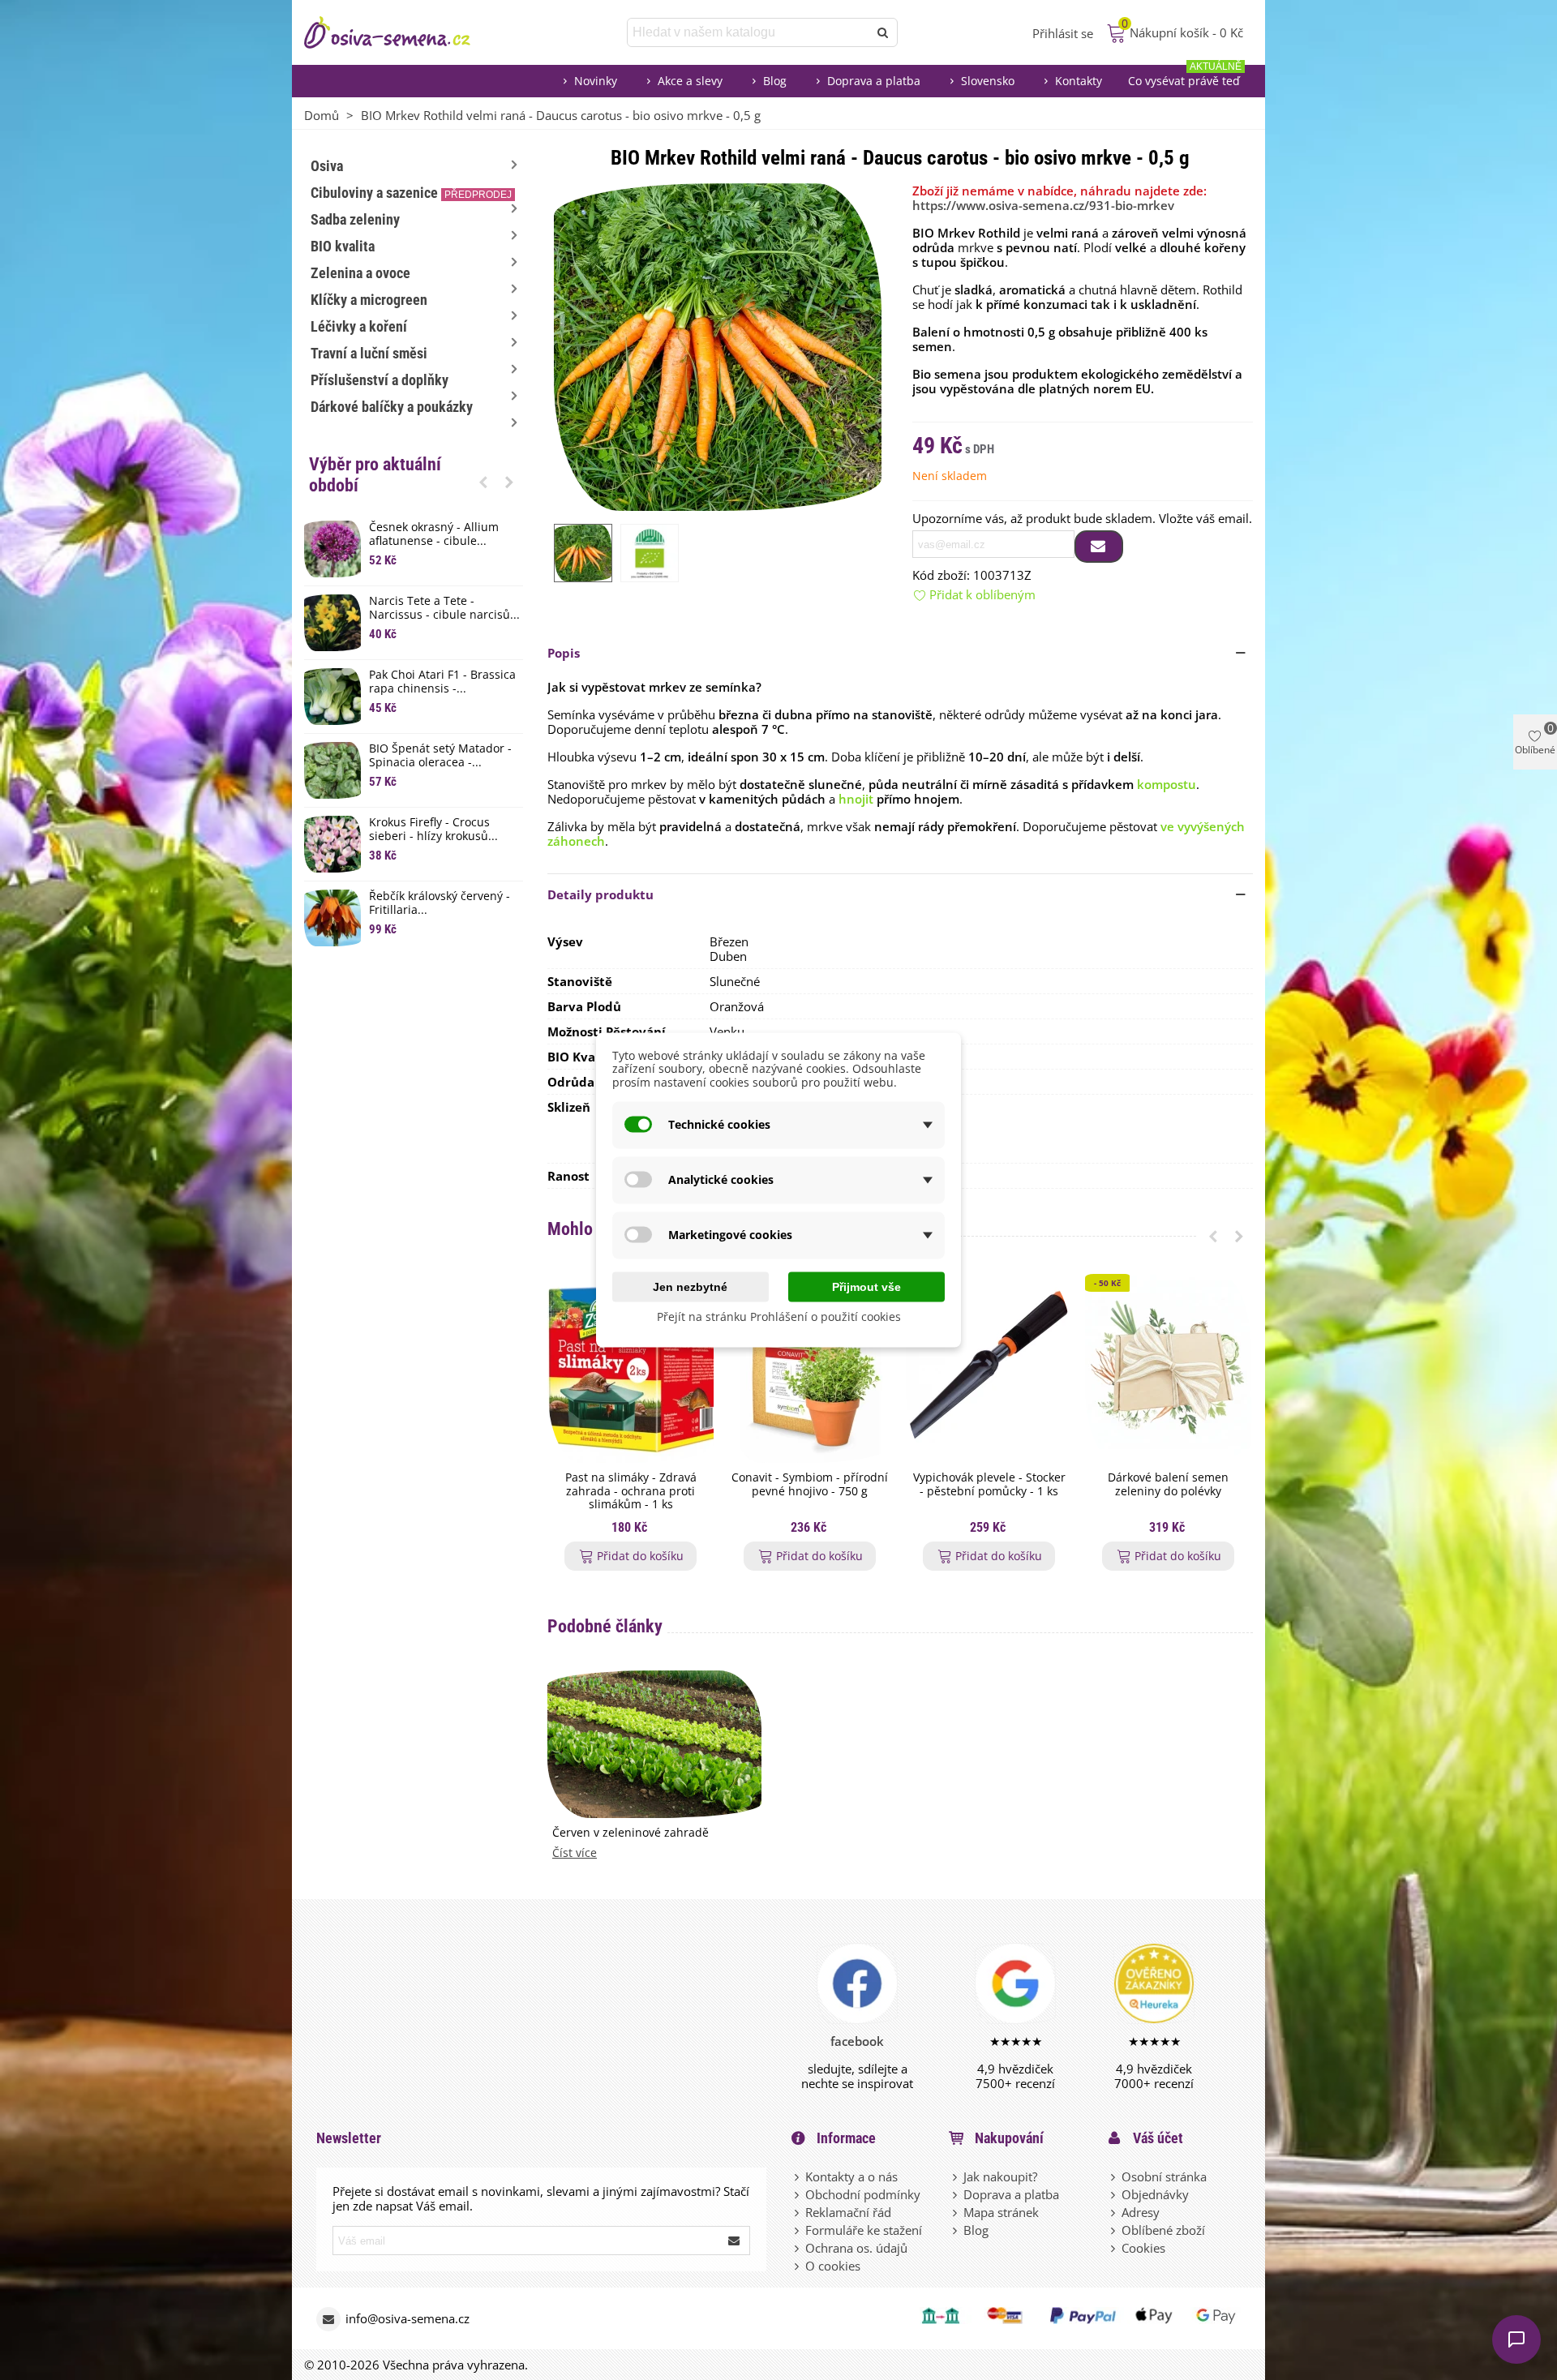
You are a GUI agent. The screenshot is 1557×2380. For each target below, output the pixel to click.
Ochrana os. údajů (856, 2248)
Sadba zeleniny (355, 219)
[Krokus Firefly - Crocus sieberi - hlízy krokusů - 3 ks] (332, 844)
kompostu (1167, 784)
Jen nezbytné (690, 1286)
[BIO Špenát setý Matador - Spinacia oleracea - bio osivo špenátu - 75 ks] (332, 770)
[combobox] (749, 32)
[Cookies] (1114, 2248)
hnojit (856, 799)
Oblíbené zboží (1163, 2230)
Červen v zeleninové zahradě (631, 1833)
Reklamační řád (848, 2212)
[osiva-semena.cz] (401, 32)
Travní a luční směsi (369, 353)
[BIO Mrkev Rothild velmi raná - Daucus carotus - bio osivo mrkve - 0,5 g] (718, 345)
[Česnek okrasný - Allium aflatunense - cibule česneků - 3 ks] (332, 549)
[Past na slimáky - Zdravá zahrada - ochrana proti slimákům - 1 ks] (631, 1368)
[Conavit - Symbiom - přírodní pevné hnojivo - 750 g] (810, 1368)
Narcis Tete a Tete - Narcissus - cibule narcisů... (444, 608)
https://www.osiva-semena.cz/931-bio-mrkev (1043, 205)
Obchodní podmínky (863, 2194)
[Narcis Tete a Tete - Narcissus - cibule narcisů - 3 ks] (332, 623)
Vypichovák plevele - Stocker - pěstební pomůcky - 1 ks (989, 1485)
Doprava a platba (874, 81)
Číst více (575, 1853)
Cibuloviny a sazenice (411, 193)
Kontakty (1079, 81)
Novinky (596, 81)
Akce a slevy (690, 81)
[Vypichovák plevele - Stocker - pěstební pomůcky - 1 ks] (989, 1368)
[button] (483, 482)
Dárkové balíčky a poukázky (392, 407)
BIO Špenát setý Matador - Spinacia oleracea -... (440, 756)
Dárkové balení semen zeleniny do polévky (1168, 1485)
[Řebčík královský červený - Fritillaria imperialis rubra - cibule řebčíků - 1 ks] (332, 918)
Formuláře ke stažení (864, 2230)
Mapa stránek (1001, 2212)
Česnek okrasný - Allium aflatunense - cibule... (434, 534)
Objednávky (1155, 2194)
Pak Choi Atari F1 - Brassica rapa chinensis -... (442, 682)
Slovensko (988, 81)
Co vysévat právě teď (1185, 77)
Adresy (1141, 2212)
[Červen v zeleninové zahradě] (654, 1743)
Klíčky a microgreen (369, 300)
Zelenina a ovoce (360, 273)
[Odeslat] (883, 32)
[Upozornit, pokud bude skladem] (1099, 547)
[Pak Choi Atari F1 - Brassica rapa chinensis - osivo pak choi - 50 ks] (332, 697)
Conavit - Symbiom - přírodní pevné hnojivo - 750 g (810, 1485)
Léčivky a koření (359, 326)
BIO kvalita (343, 246)
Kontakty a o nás (851, 2176)
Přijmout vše (866, 1286)
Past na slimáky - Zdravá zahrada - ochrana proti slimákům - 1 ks (631, 1491)
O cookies (833, 2266)
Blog (775, 81)
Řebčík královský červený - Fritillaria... (440, 903)
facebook (857, 2041)
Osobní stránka (1164, 2176)
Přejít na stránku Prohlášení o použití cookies (779, 1316)
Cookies (1143, 2248)
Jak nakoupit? (1000, 2176)
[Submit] (735, 2241)
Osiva (327, 166)
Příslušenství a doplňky (380, 380)
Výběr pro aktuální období (375, 475)
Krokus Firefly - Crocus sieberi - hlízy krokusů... (433, 830)
